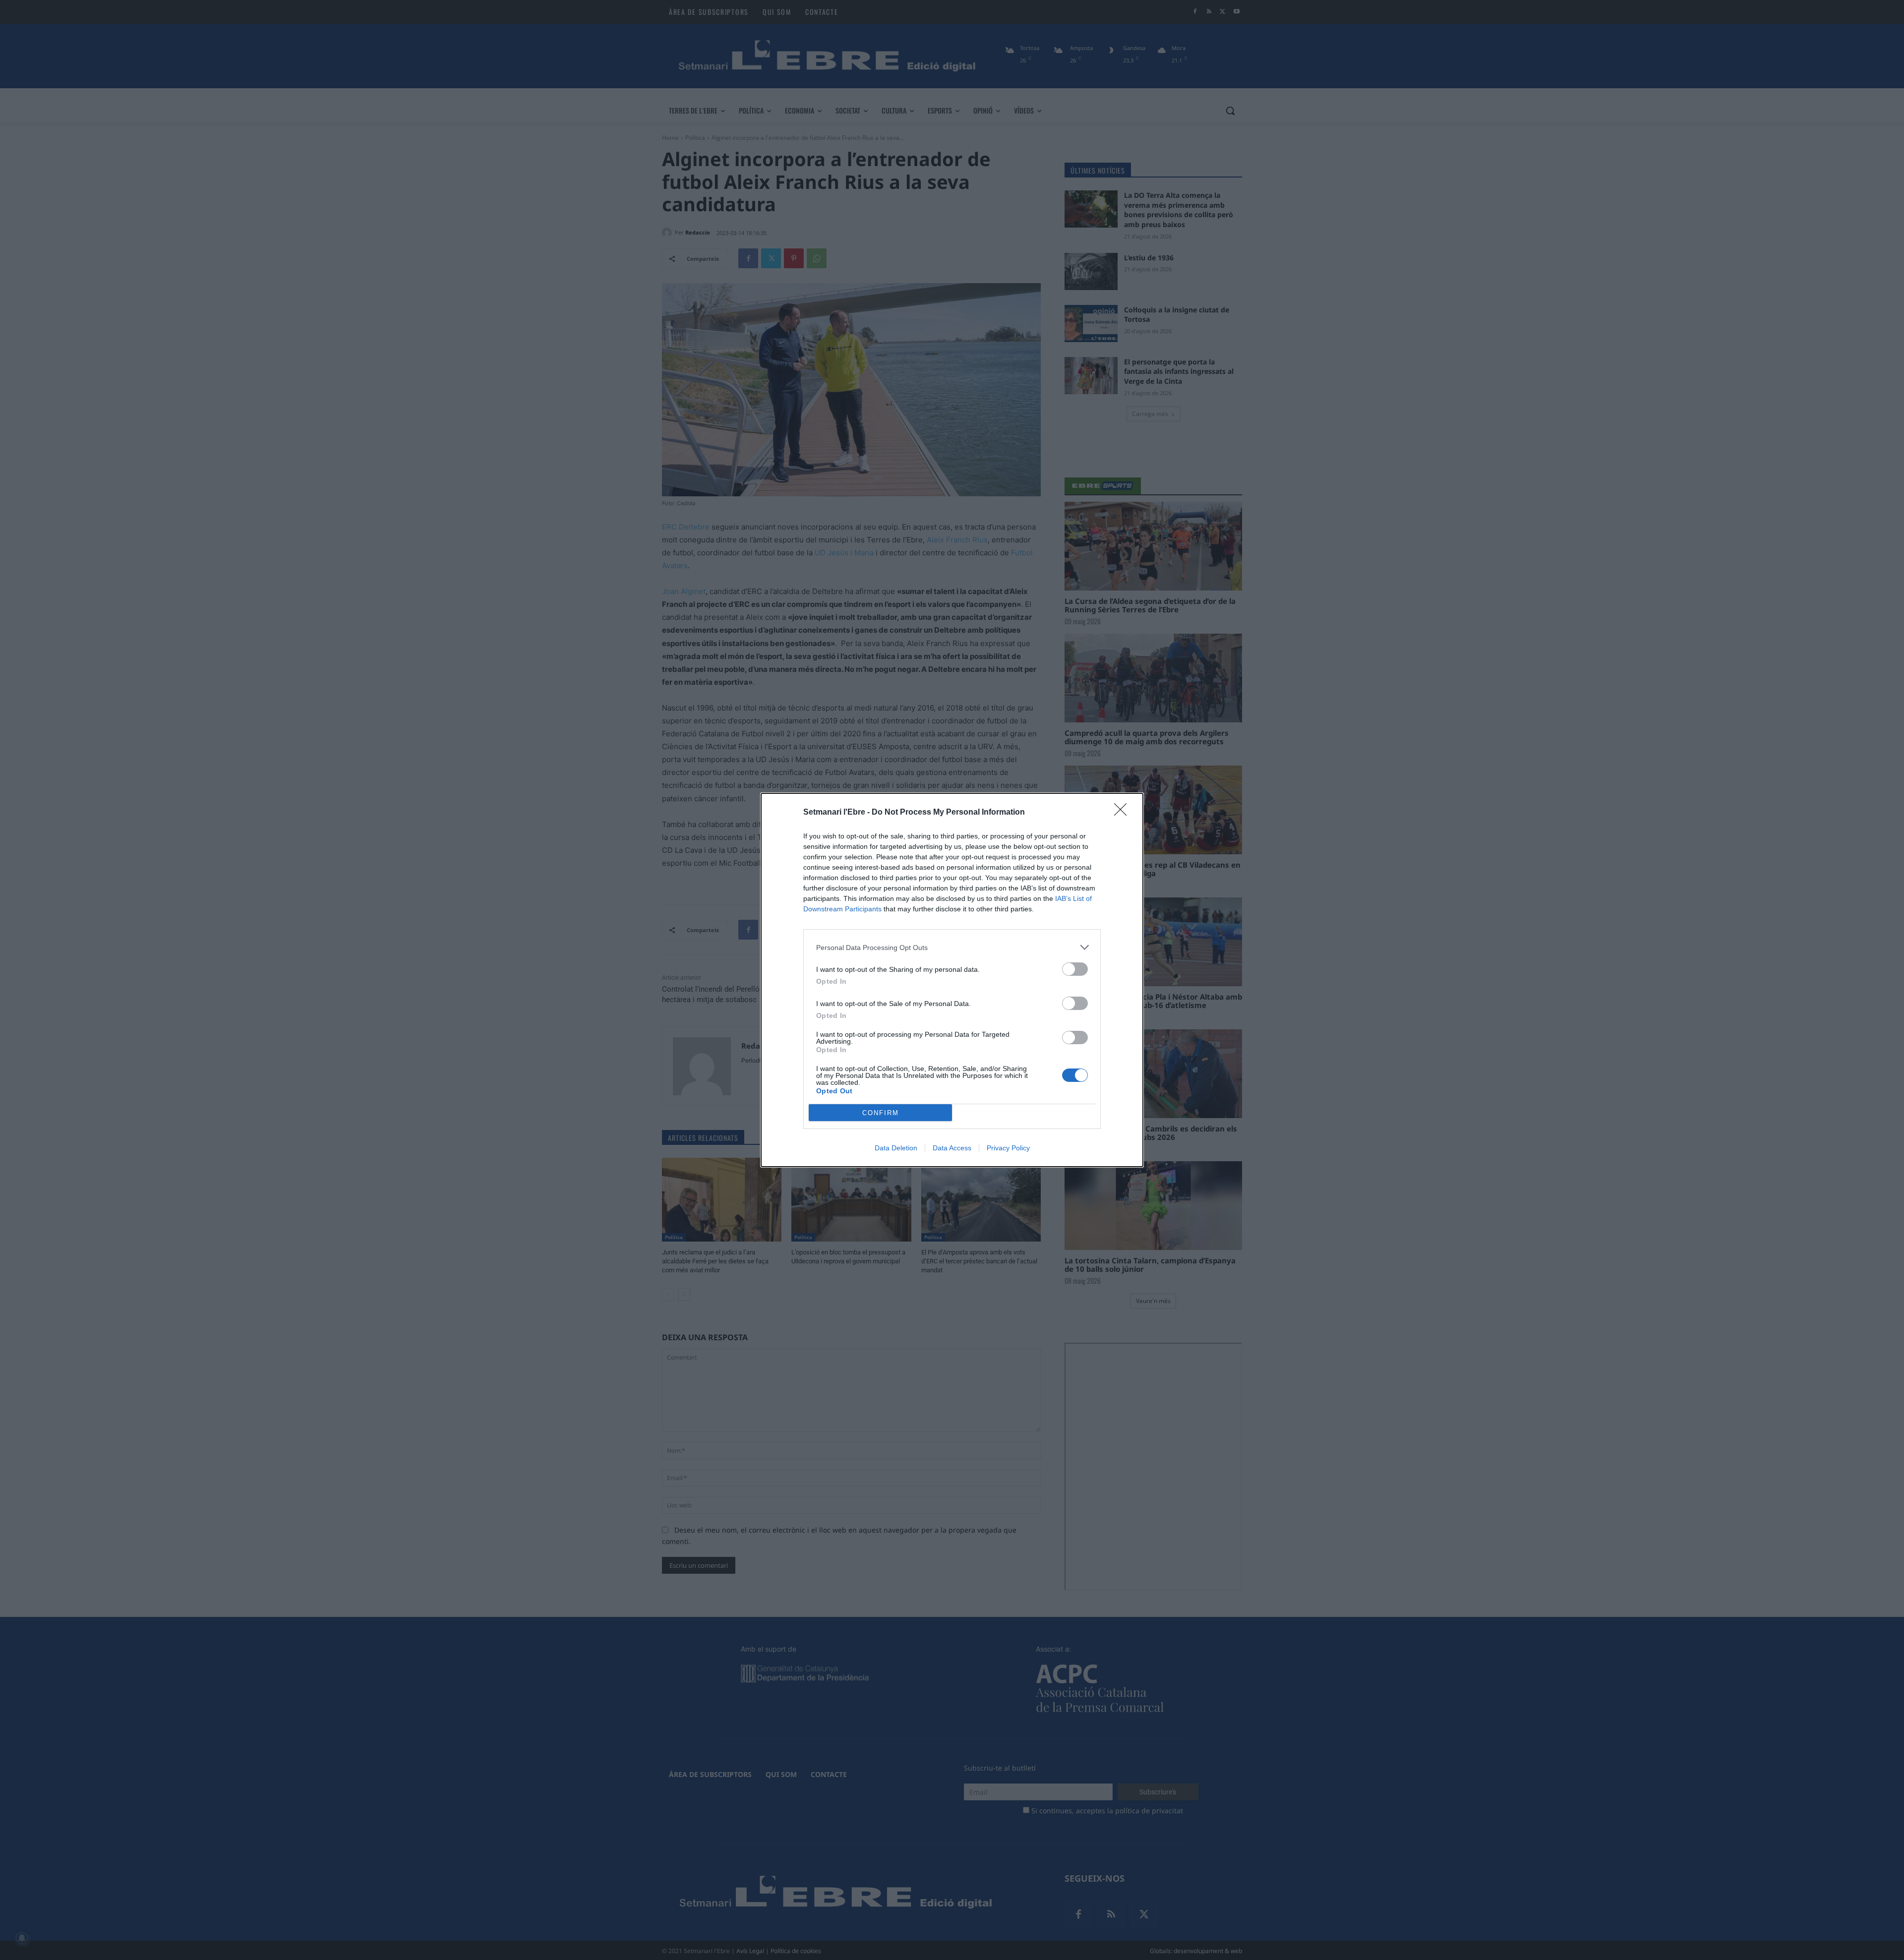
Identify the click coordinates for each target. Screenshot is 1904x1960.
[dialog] (952, 980)
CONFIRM (881, 1113)
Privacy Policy (1008, 1148)
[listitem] (952, 947)
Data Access (952, 1148)
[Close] (1124, 813)
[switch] (1075, 969)
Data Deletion (896, 1148)
